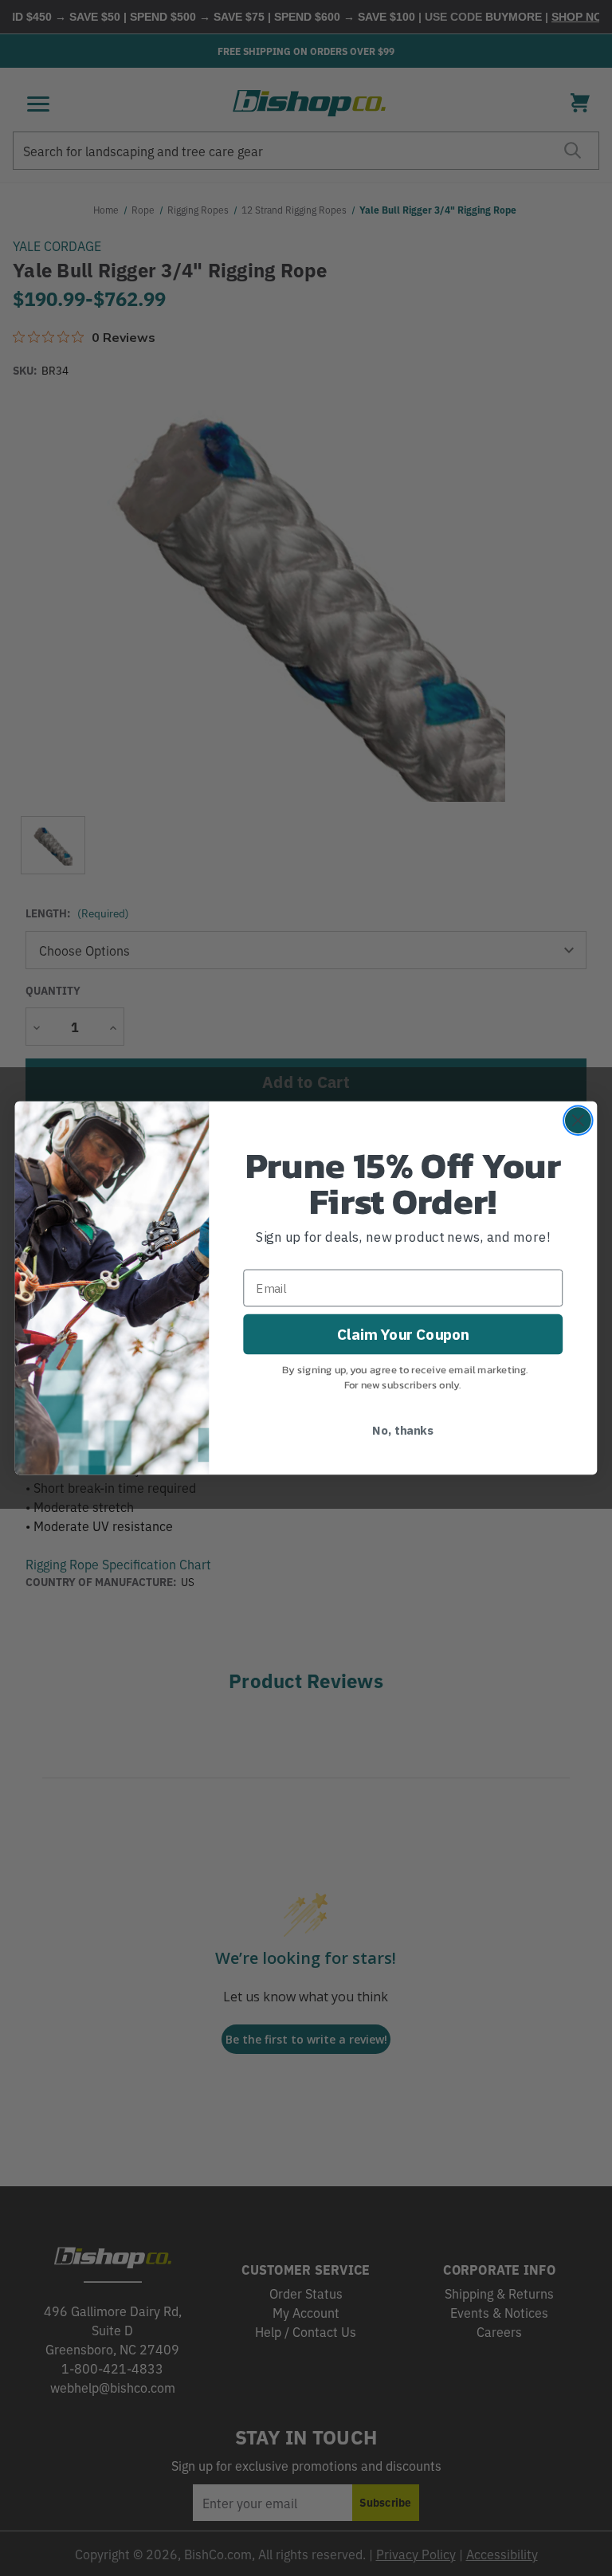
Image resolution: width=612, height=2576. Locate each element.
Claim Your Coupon (403, 1333)
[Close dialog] (578, 1120)
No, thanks (403, 1429)
